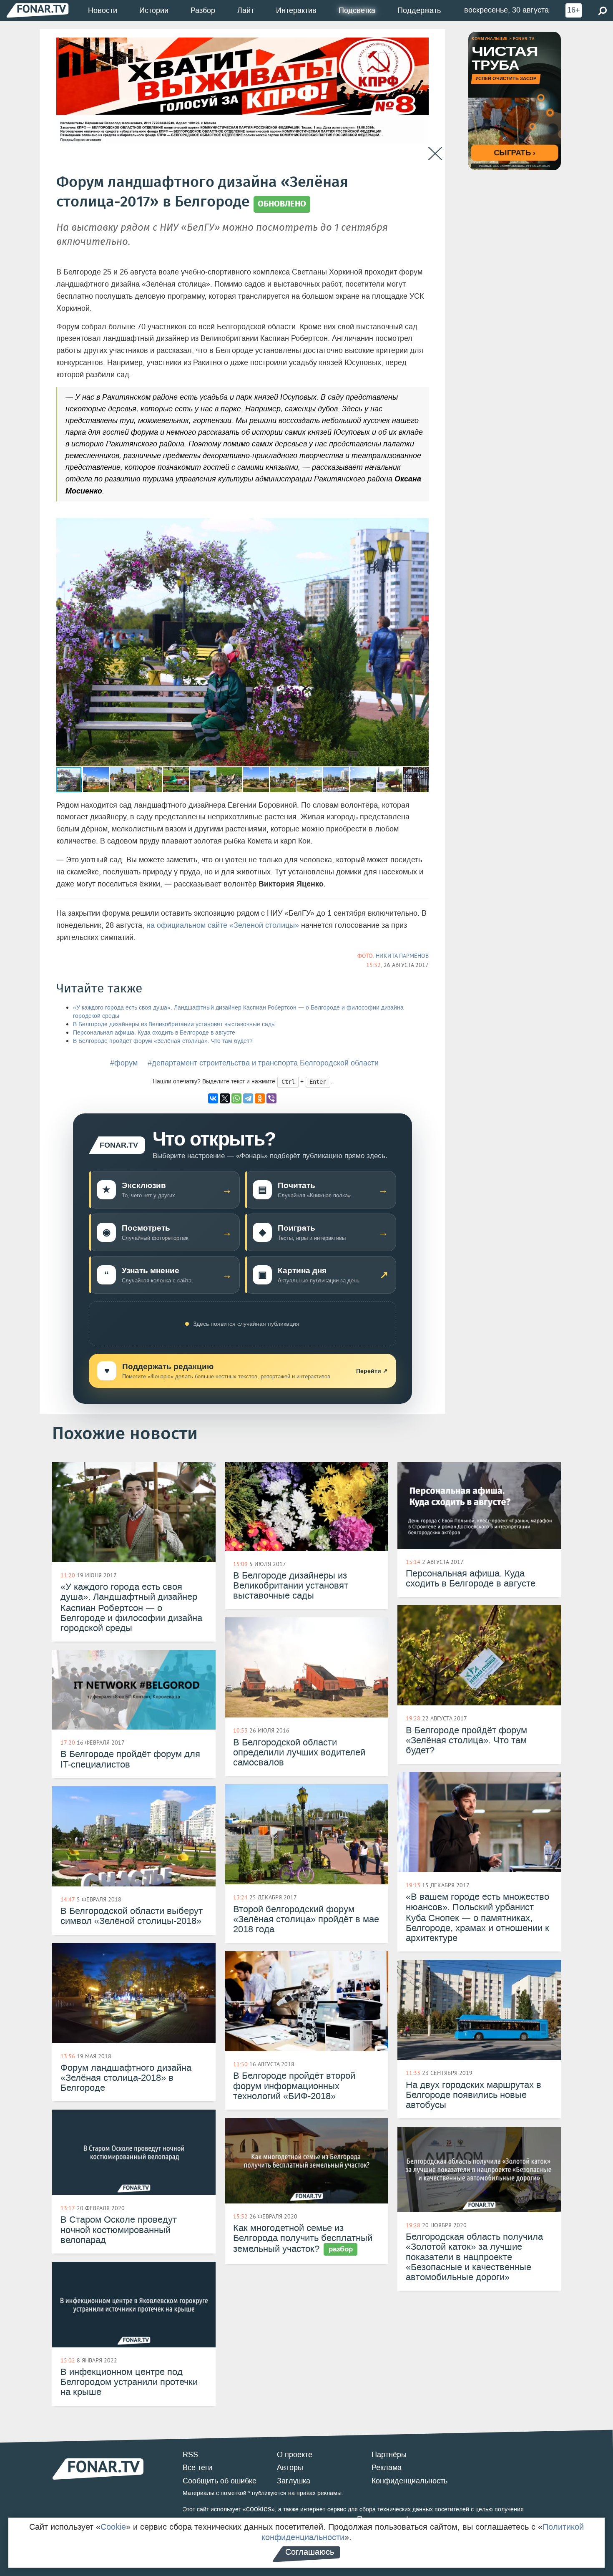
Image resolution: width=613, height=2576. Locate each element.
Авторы (290, 2468)
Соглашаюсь (310, 2552)
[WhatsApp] (236, 1098)
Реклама (387, 2468)
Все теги (197, 2468)
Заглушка (294, 2481)
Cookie (113, 2527)
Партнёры (389, 2455)
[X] (225, 1098)
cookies (259, 2509)
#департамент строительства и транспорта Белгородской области (263, 1063)
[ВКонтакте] (213, 1098)
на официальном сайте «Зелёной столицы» (223, 925)
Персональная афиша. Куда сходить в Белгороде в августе (154, 1033)
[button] (421, 526)
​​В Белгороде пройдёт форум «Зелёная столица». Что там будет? (163, 1041)
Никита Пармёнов (402, 956)
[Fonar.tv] (38, 10)
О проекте (295, 2455)
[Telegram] (248, 1098)
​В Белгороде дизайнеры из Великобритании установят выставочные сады (174, 1024)
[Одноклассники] (260, 1098)
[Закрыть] (435, 154)
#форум (124, 1063)
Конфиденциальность (410, 2481)
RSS (190, 2455)
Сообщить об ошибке (220, 2481)
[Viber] (271, 1098)
